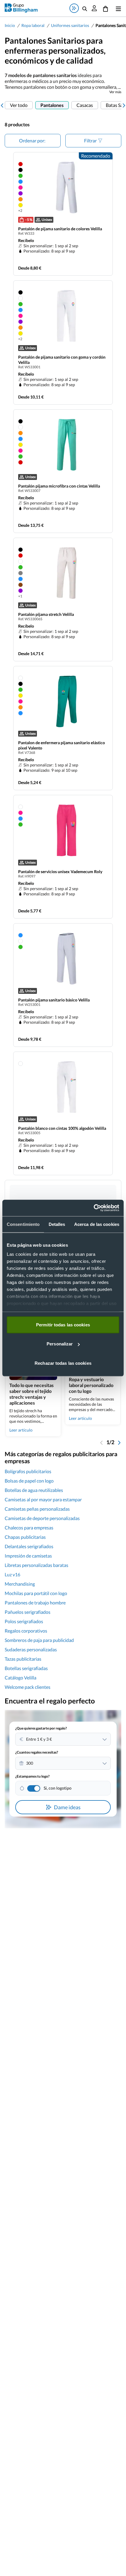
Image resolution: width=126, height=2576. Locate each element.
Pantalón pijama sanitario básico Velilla (54, 1000)
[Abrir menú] (117, 8)
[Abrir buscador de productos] (85, 8)
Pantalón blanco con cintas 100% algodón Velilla (62, 1128)
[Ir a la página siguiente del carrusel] (124, 105)
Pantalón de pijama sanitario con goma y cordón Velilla (62, 360)
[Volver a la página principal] (21, 8)
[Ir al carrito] (105, 8)
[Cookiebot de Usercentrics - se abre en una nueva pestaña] (94, 1208)
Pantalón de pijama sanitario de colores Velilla (60, 229)
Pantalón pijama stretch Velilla (46, 614)
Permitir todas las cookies (63, 1324)
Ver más (115, 92)
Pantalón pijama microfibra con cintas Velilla (59, 486)
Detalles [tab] (57, 1224)
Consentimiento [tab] (23, 1224)
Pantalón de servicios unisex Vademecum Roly (60, 872)
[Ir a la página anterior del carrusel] (2, 105)
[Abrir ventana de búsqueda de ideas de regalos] (74, 8)
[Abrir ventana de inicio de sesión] (94, 8)
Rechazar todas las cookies (63, 1363)
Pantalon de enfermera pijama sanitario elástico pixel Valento (62, 745)
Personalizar (60, 1344)
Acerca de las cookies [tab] (97, 1224)
